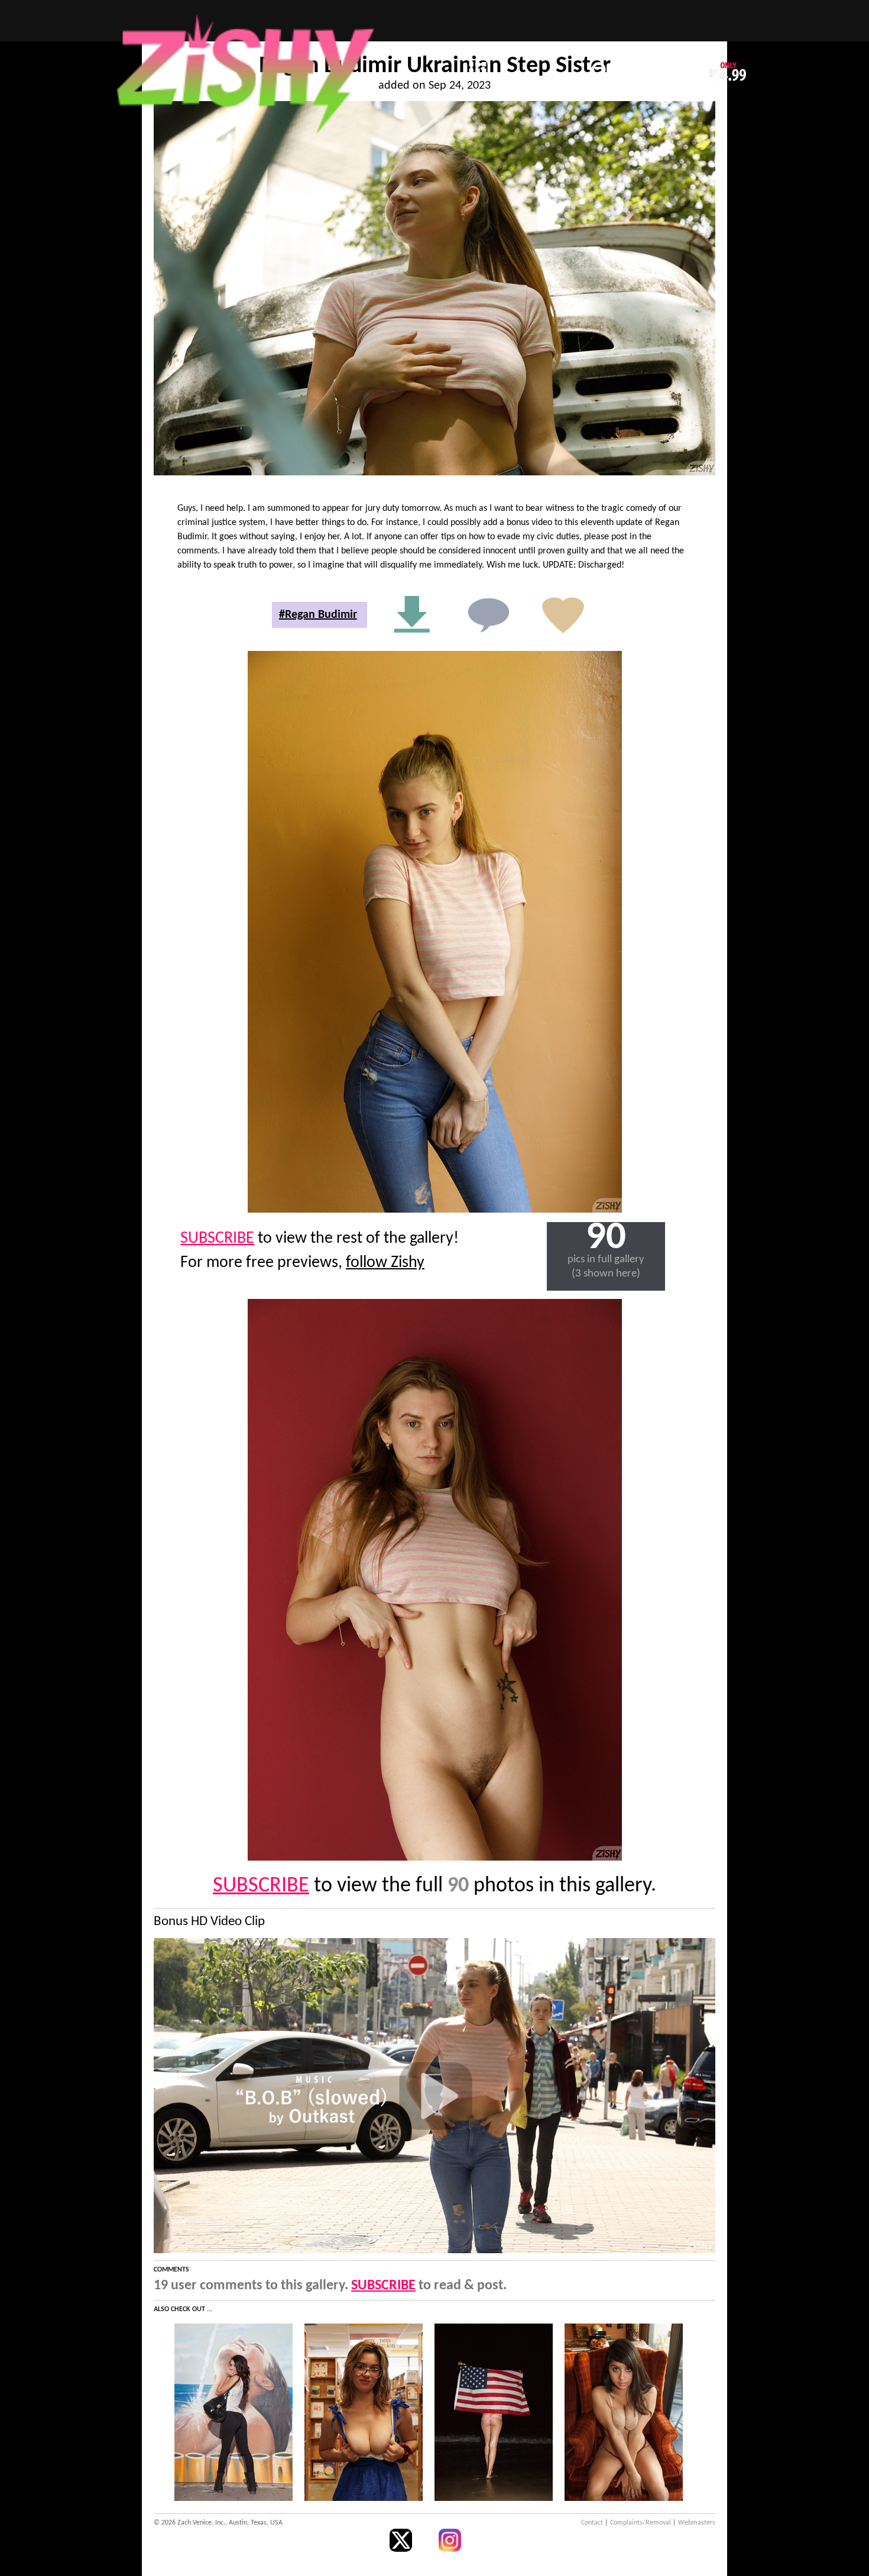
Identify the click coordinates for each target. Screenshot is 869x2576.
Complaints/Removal (641, 2523)
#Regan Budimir (318, 615)
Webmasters (697, 2523)
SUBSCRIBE (217, 1239)
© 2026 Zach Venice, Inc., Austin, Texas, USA (218, 2523)
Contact (592, 2523)
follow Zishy (385, 1263)
